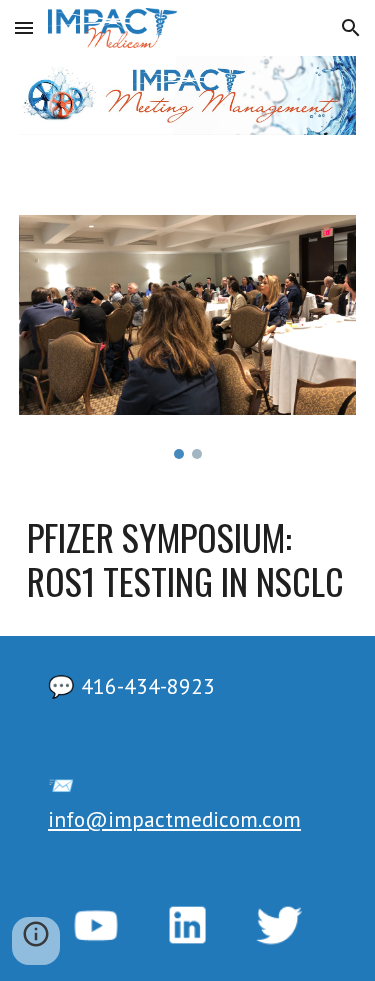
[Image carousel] (188, 337)
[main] (188, 559)
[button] (24, 27)
